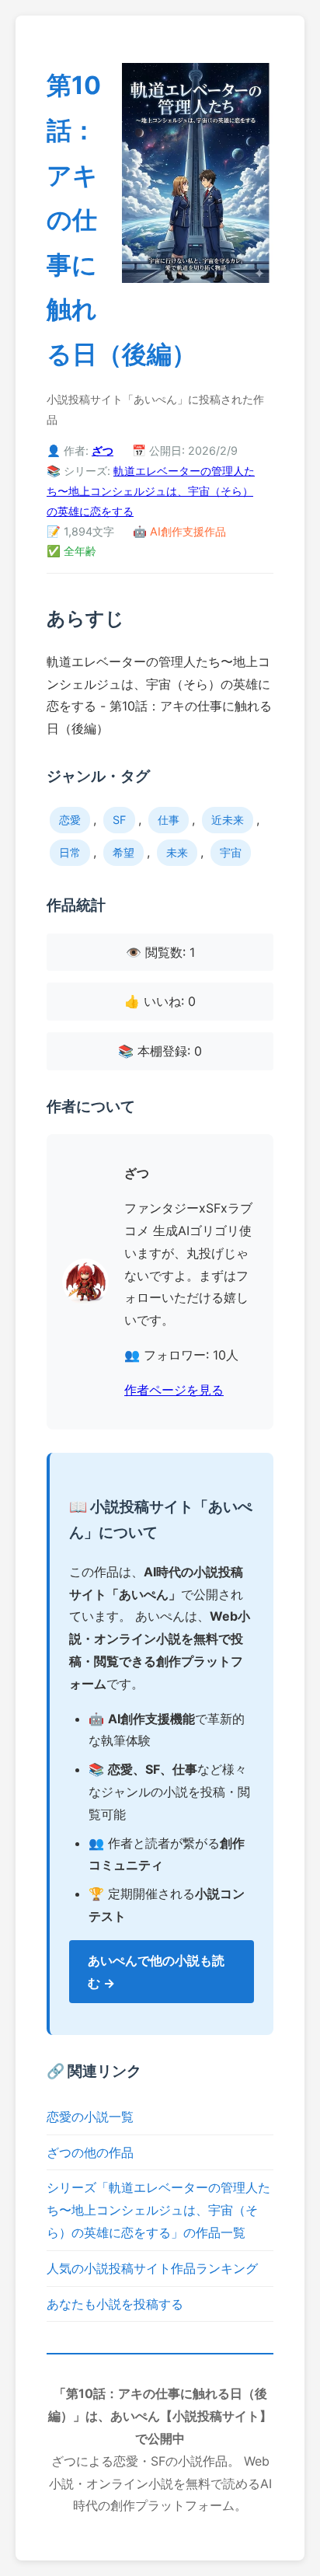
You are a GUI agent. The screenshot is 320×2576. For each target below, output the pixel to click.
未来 (177, 852)
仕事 (169, 820)
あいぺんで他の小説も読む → (156, 1972)
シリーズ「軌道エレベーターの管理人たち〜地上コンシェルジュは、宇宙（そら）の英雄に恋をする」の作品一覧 (158, 2210)
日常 (70, 852)
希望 (123, 852)
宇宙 (231, 852)
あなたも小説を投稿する (115, 2304)
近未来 (228, 820)
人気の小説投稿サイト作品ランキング (152, 2268)
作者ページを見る (174, 1390)
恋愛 (70, 820)
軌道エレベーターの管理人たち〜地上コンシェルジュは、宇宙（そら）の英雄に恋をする (151, 491)
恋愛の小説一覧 (90, 2117)
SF (119, 820)
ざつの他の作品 (90, 2152)
